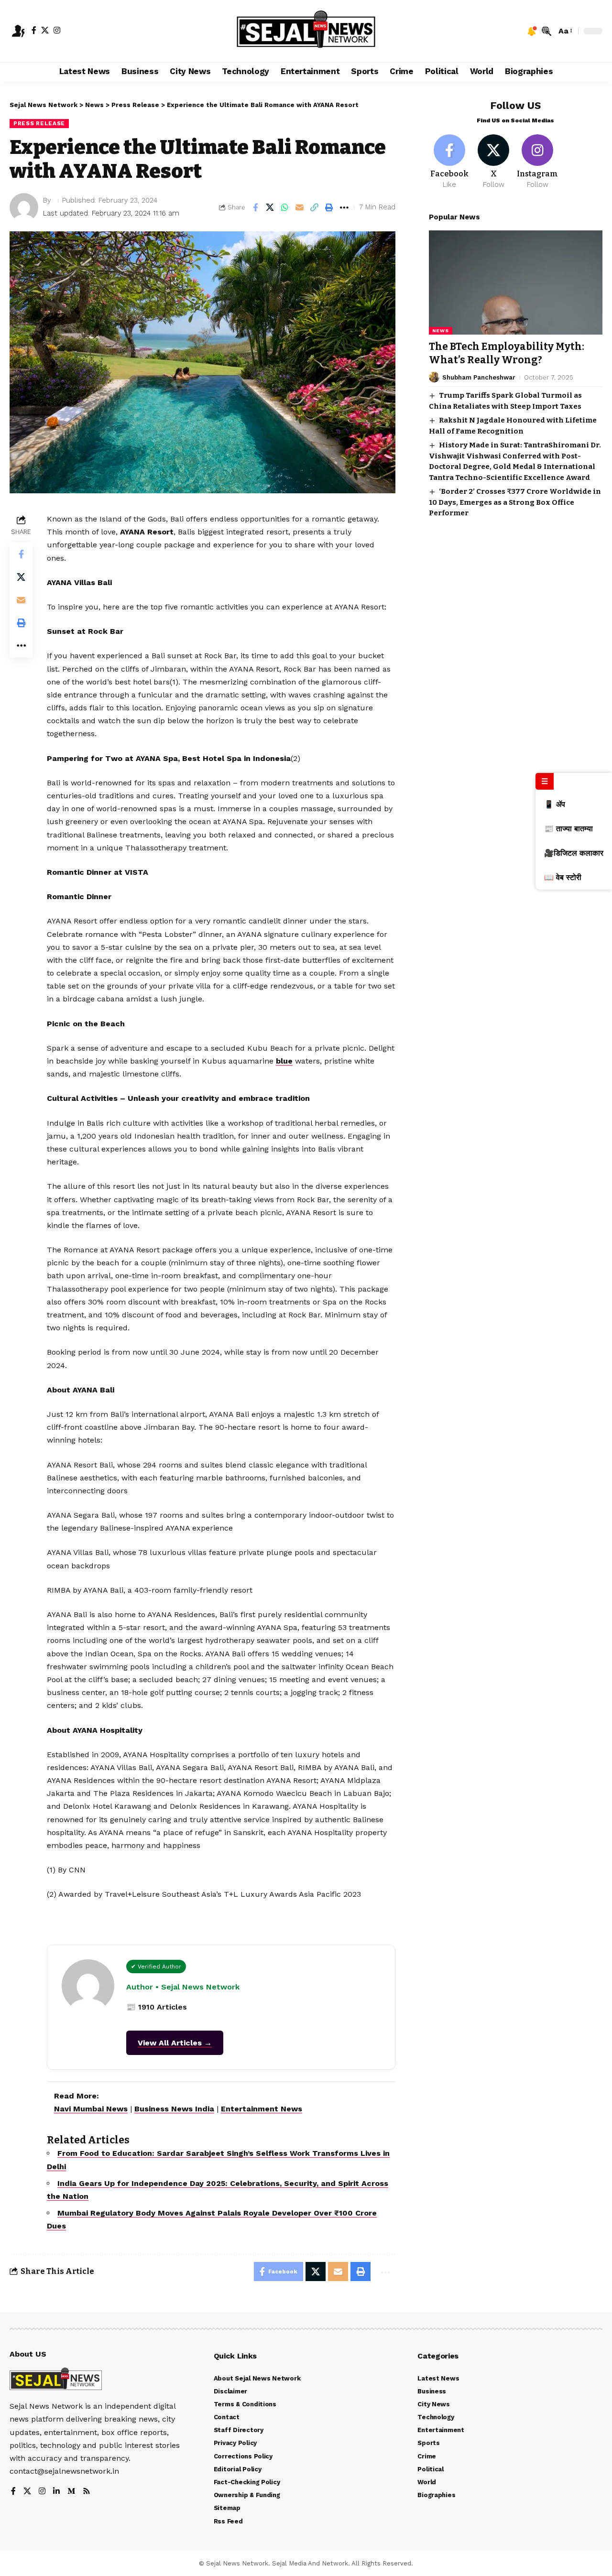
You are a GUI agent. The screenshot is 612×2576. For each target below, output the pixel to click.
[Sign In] (18, 31)
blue (284, 1061)
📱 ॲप (555, 804)
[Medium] (71, 2492)
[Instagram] (57, 30)
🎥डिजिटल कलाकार (574, 853)
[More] (344, 207)
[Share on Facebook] (255, 207)
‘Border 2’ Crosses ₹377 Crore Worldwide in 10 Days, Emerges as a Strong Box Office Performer (515, 502)
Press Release (39, 123)
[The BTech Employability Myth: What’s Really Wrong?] (516, 283)
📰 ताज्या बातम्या (568, 829)
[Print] (329, 207)
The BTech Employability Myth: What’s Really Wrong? (507, 353)
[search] (546, 31)
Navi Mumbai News (91, 2109)
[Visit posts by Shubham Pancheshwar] (434, 377)
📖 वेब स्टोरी (563, 877)
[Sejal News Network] (306, 31)
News (441, 331)
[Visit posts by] (24, 207)
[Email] (300, 207)
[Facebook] (34, 30)
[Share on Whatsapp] (285, 207)
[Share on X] (270, 207)
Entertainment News (262, 2109)
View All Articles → (175, 2043)
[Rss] (87, 2492)
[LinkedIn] (56, 2492)
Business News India (174, 2109)
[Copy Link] (315, 207)
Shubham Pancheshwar (479, 377)
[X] (45, 30)
